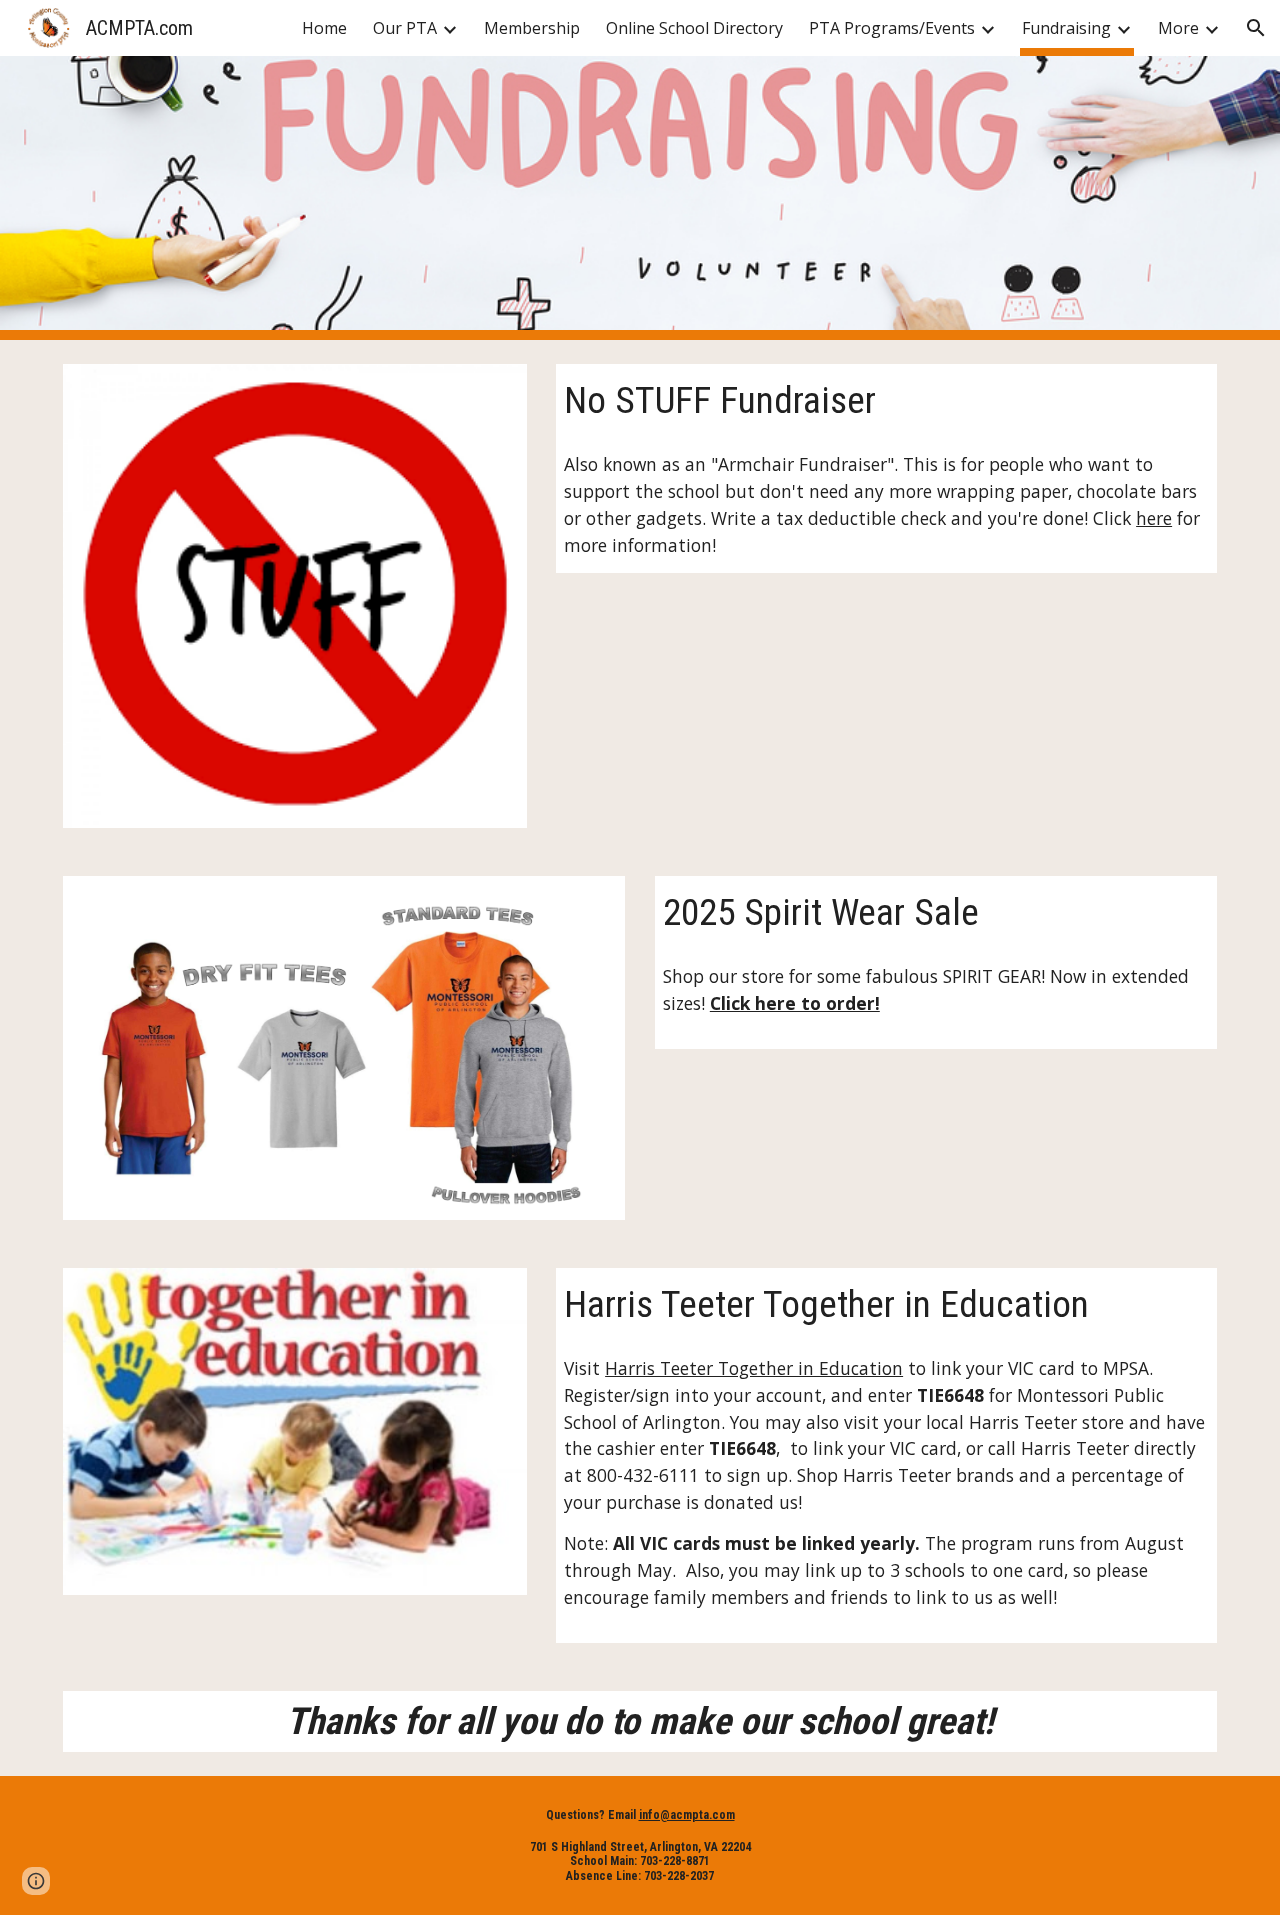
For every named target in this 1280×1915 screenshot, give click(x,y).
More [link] (1178, 28)
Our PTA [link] (405, 28)
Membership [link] (532, 28)
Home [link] (324, 28)
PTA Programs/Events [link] (892, 28)
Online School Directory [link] (694, 28)
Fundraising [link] (1066, 28)
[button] (1256, 28)
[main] (886, 400)
